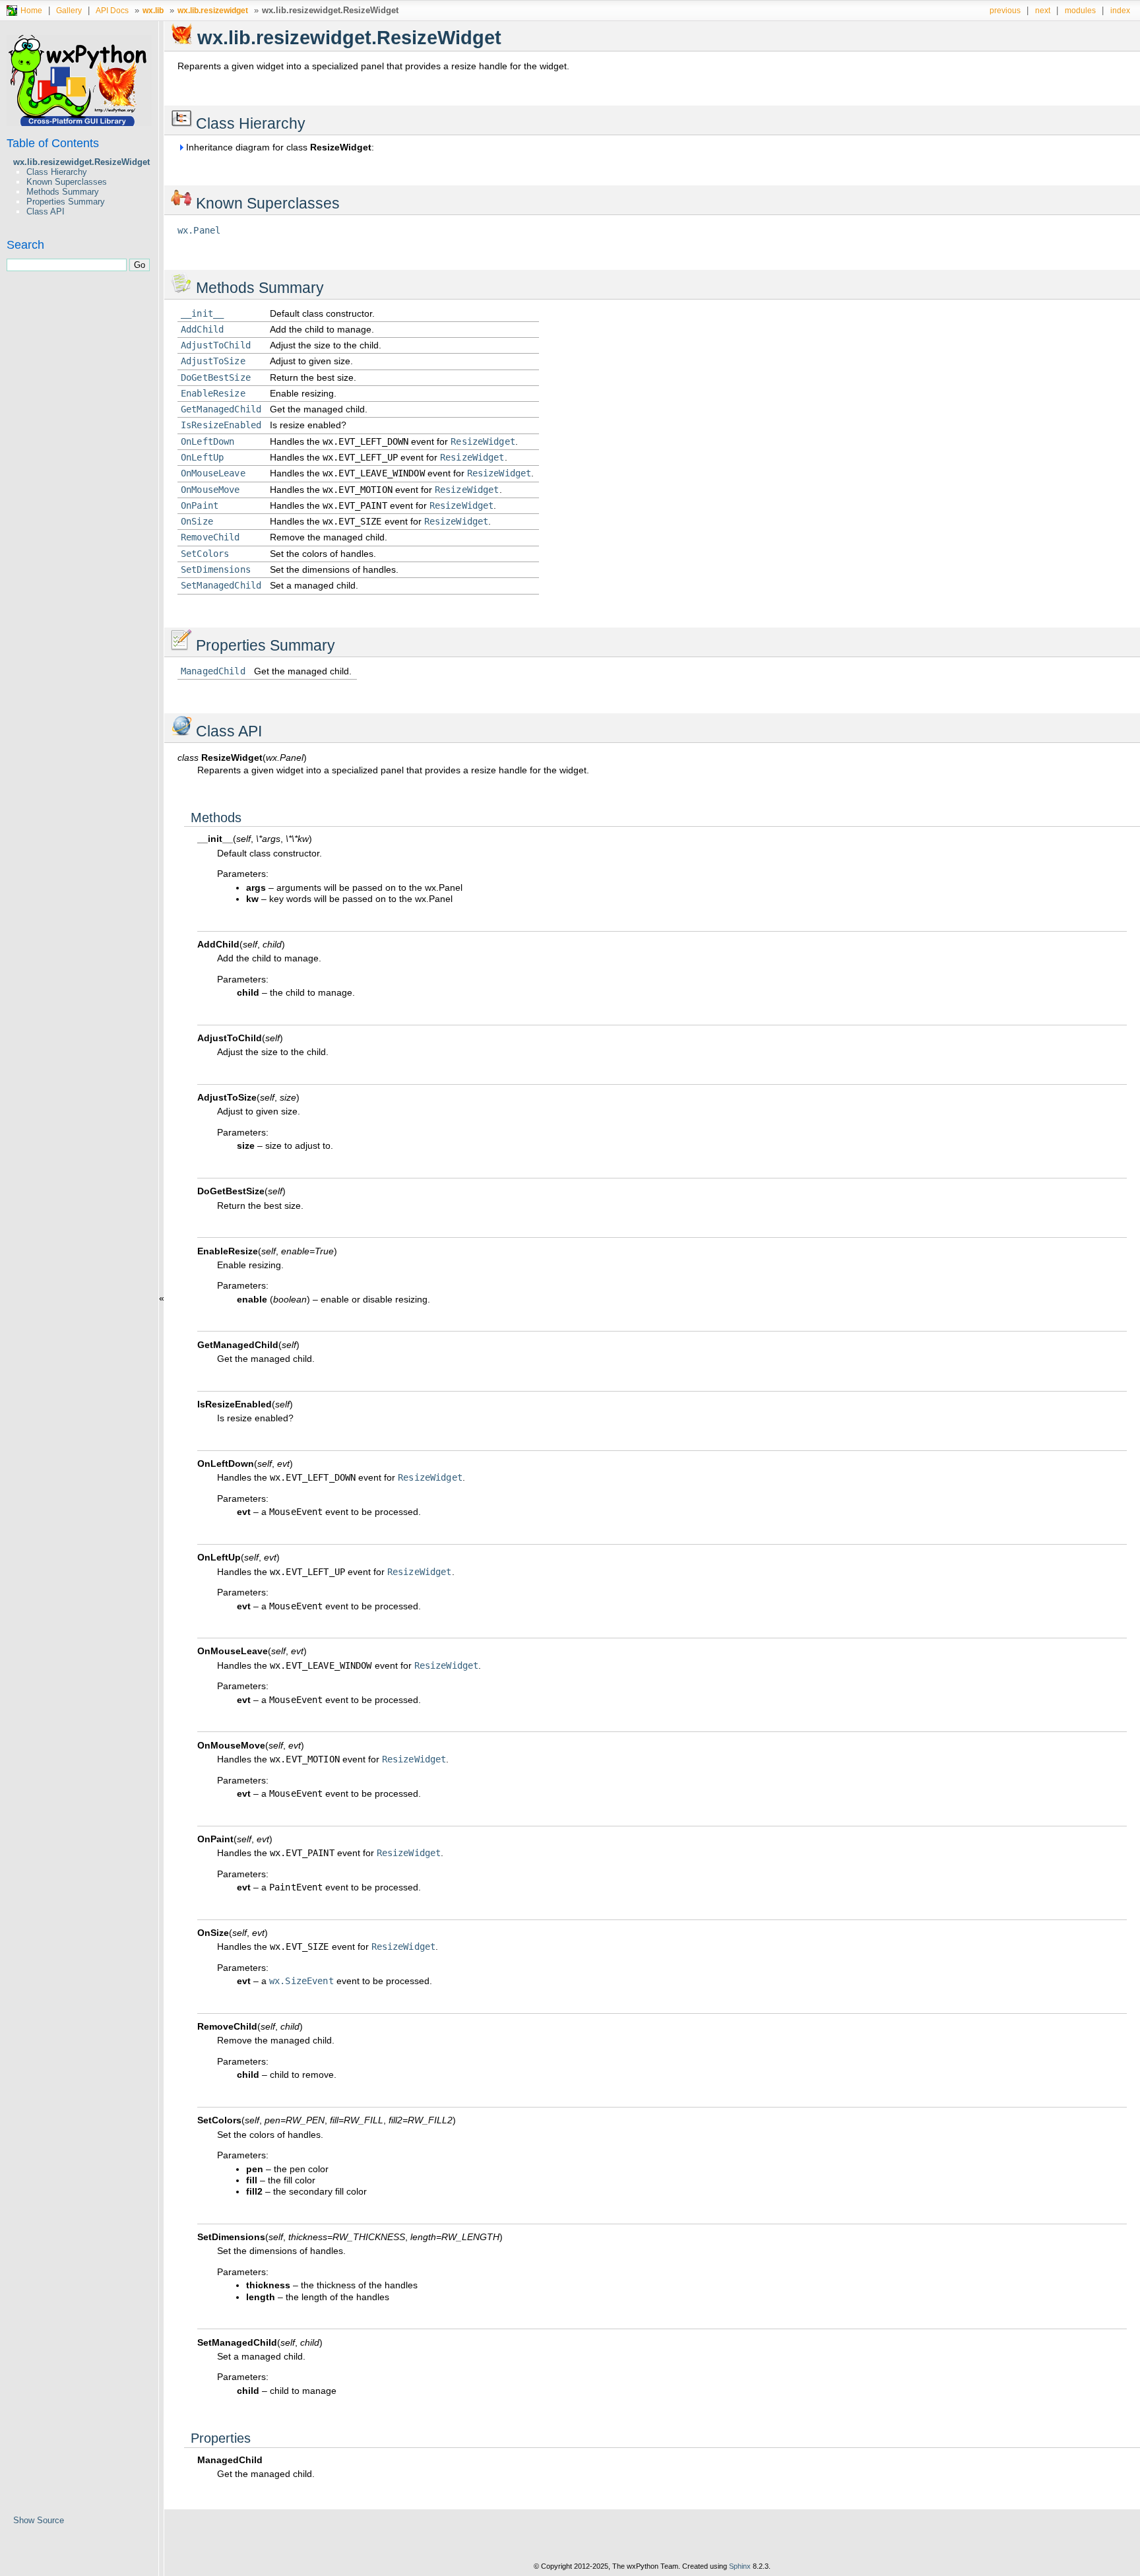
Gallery (69, 10)
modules (1080, 10)
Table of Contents (53, 143)
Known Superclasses (67, 182)
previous (1005, 10)
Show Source (39, 2520)
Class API (46, 211)
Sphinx (740, 2566)
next (1043, 10)
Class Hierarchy (57, 172)
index (1120, 10)
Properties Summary (66, 202)
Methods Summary (63, 192)
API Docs (112, 10)
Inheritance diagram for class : (279, 147)
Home (31, 10)
